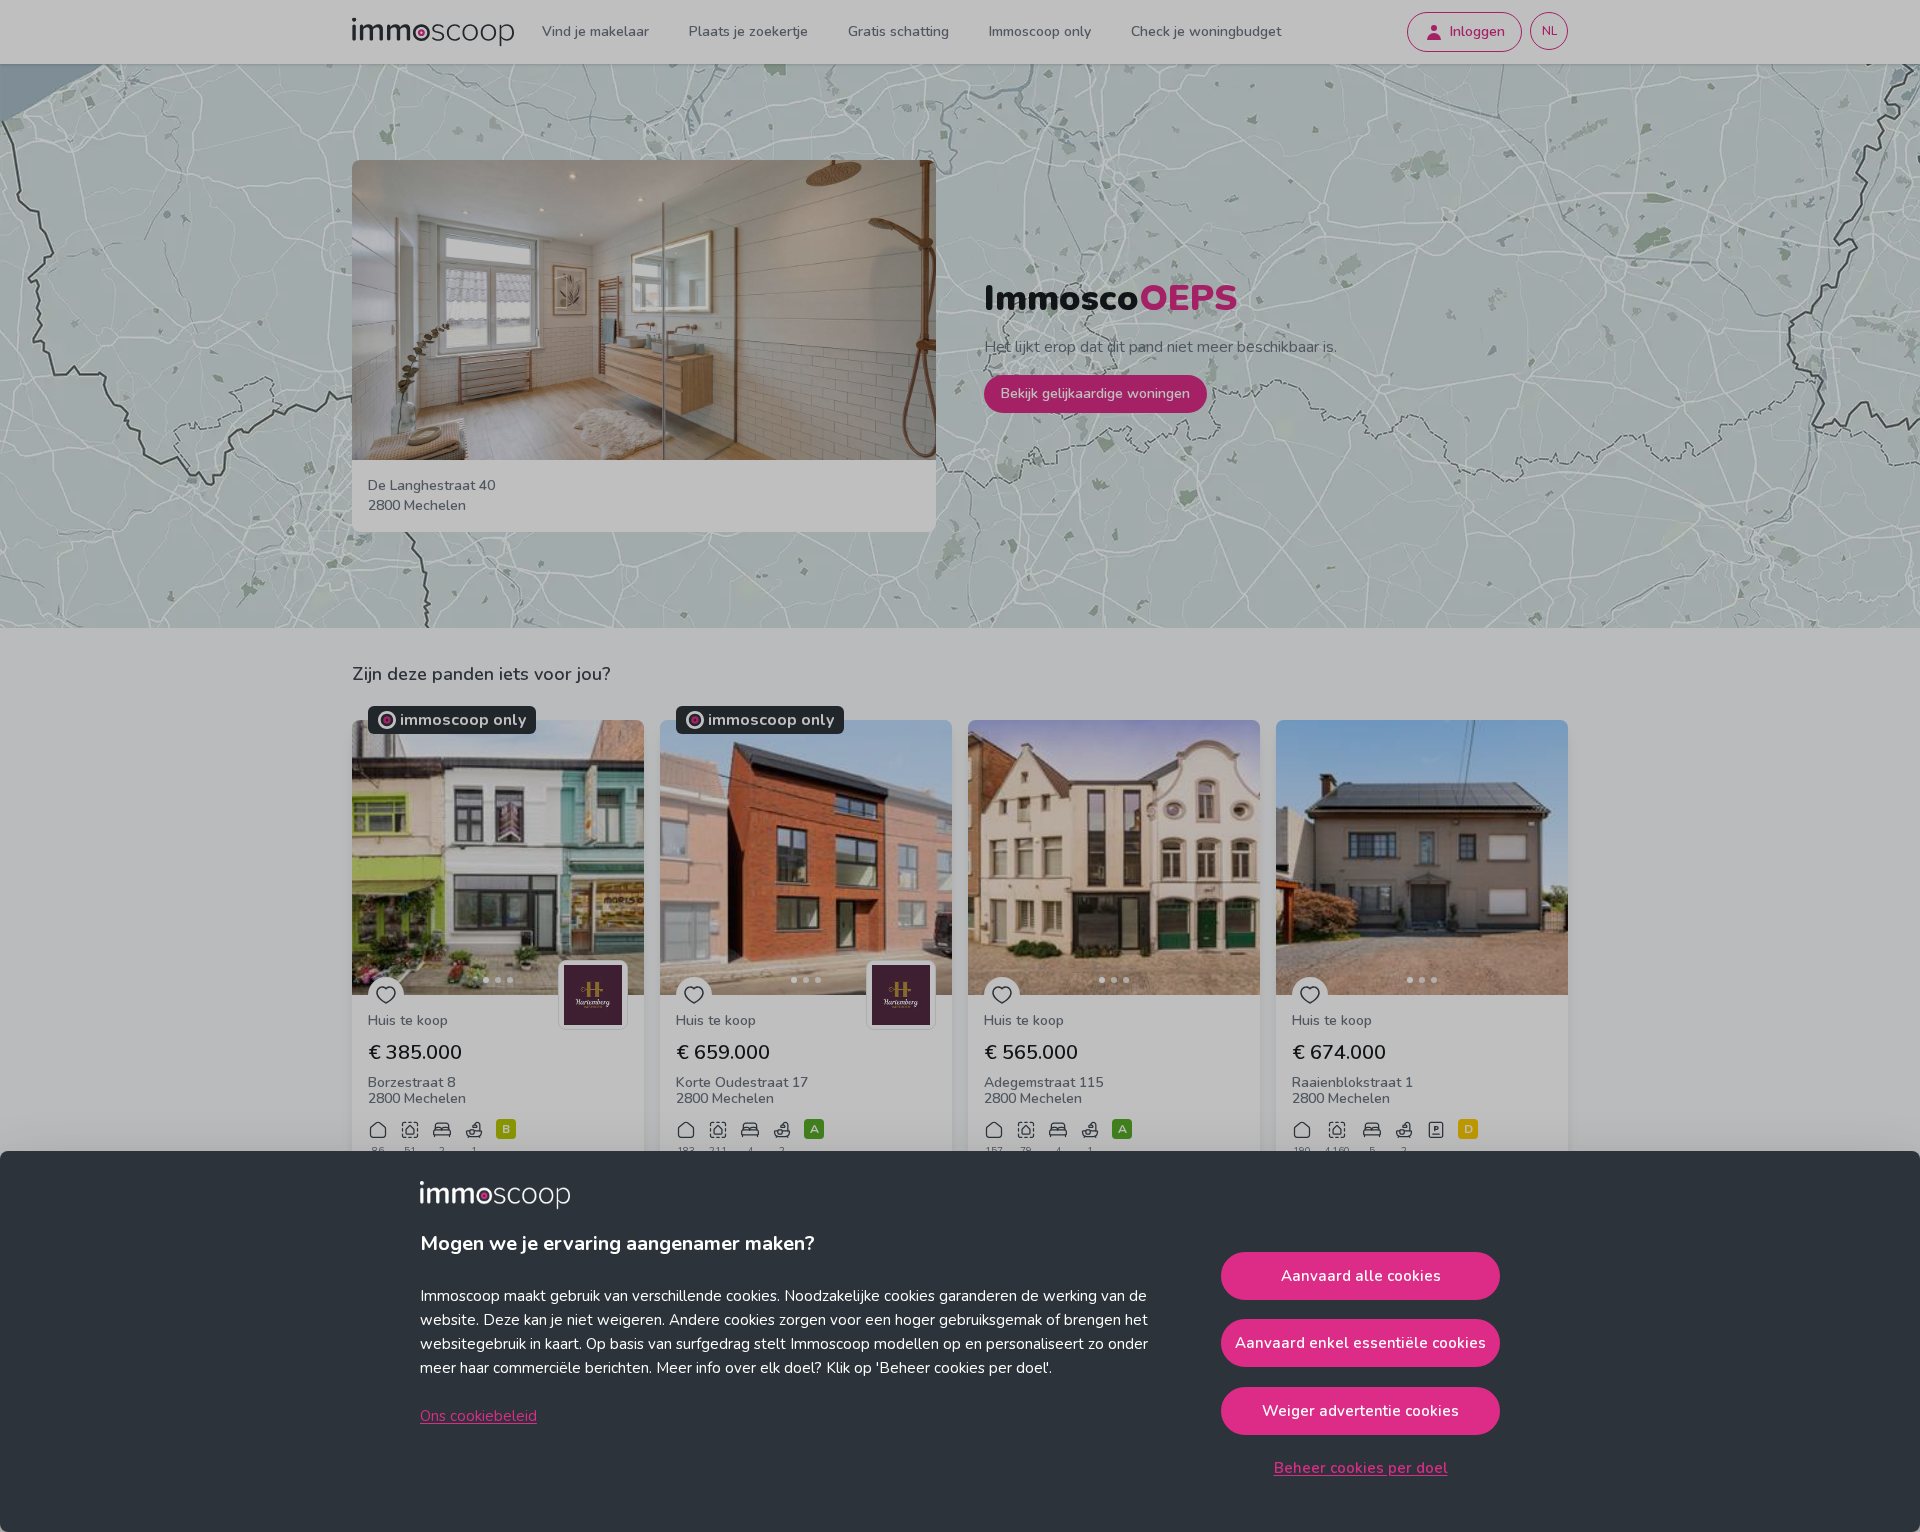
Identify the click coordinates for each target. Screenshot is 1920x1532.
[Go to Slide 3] (510, 980)
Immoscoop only (1040, 31)
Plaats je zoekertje (748, 31)
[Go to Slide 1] (486, 980)
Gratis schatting (898, 31)
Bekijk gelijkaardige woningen (1095, 393)
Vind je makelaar (595, 31)
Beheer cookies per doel (1361, 1468)
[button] (498, 857)
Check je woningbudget (1206, 31)
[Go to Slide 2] (498, 980)
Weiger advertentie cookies (1360, 1411)
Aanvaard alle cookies (1361, 1276)
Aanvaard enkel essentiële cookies (1360, 1343)
